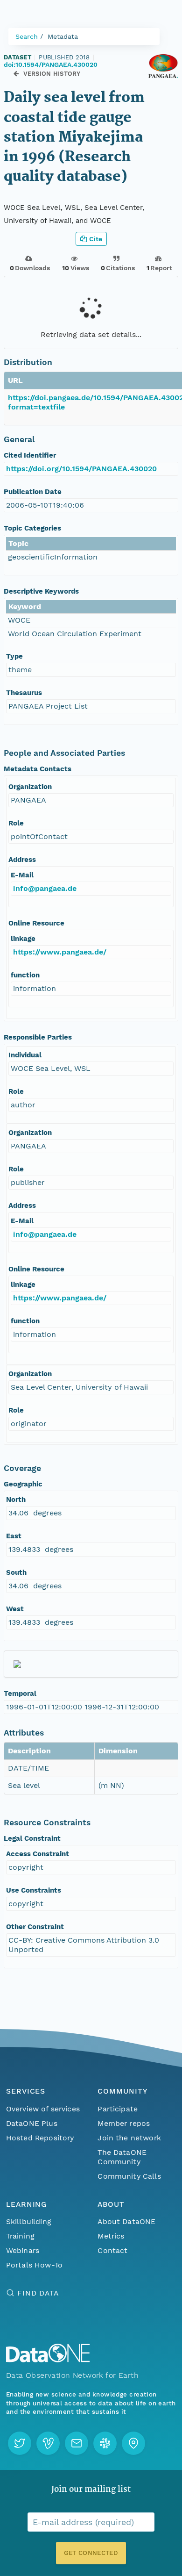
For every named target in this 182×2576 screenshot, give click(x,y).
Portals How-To (34, 2265)
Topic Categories (32, 528)
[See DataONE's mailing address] (133, 2443)
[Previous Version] (16, 74)
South (16, 1572)
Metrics (111, 2236)
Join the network (129, 2138)
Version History (52, 74)
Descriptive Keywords (41, 591)
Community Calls (129, 2176)
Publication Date (33, 492)
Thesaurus (24, 693)
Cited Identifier (30, 455)
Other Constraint (35, 1927)
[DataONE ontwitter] (20, 2443)
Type (14, 656)
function (25, 975)
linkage (23, 939)
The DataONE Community (122, 2157)
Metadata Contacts (38, 769)
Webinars (23, 2250)
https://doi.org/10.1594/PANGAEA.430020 (81, 469)
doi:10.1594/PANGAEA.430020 (51, 65)
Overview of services (43, 2109)
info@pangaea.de (45, 888)
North (16, 1500)
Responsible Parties (38, 1037)
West (15, 1609)
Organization (30, 787)
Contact (112, 2250)
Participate (118, 2109)
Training (20, 2236)
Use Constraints (34, 1890)
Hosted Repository (40, 2138)
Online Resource (36, 923)
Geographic (23, 1484)
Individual (25, 1055)
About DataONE (126, 2221)
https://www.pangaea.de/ (60, 952)
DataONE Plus (32, 2123)
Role (16, 823)
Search (27, 36)
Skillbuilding (29, 2221)
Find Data (38, 2293)
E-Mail (22, 875)
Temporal (20, 1693)
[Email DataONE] (77, 2443)
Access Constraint (38, 1854)
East (14, 1536)
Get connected (91, 2553)
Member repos (124, 2123)
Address (22, 860)
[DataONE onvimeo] (48, 2443)
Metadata (63, 36)
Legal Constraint (32, 1838)
